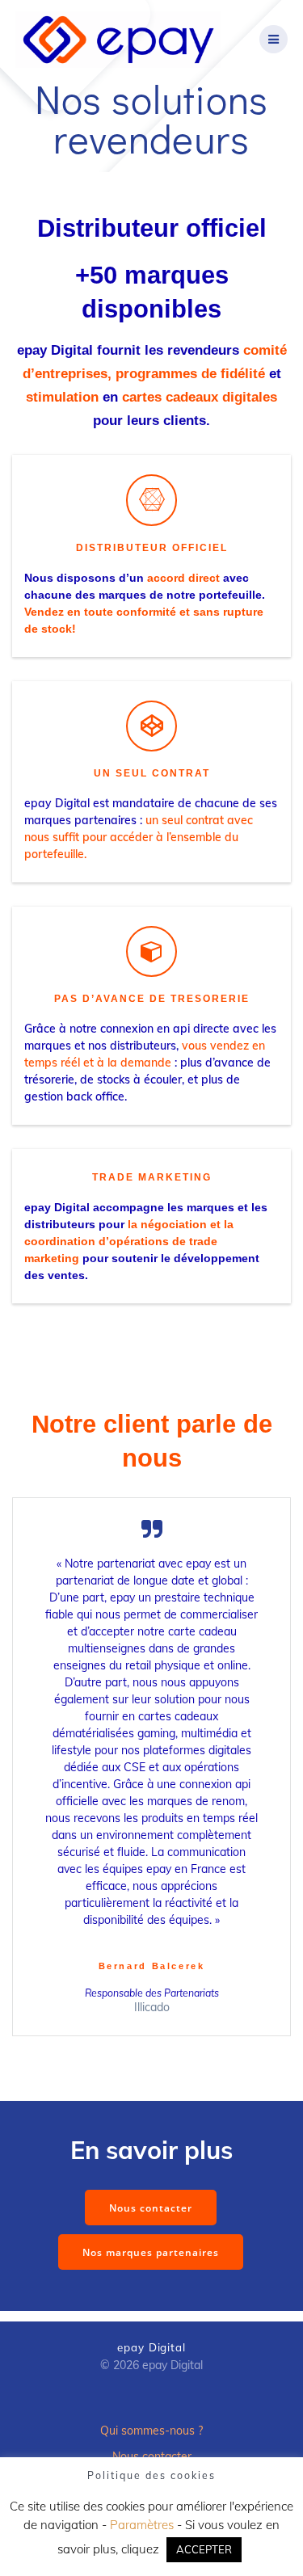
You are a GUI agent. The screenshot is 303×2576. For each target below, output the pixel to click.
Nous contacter (151, 2208)
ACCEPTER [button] (204, 2549)
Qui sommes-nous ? (151, 2431)
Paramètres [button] (142, 2525)
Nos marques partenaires (151, 2252)
